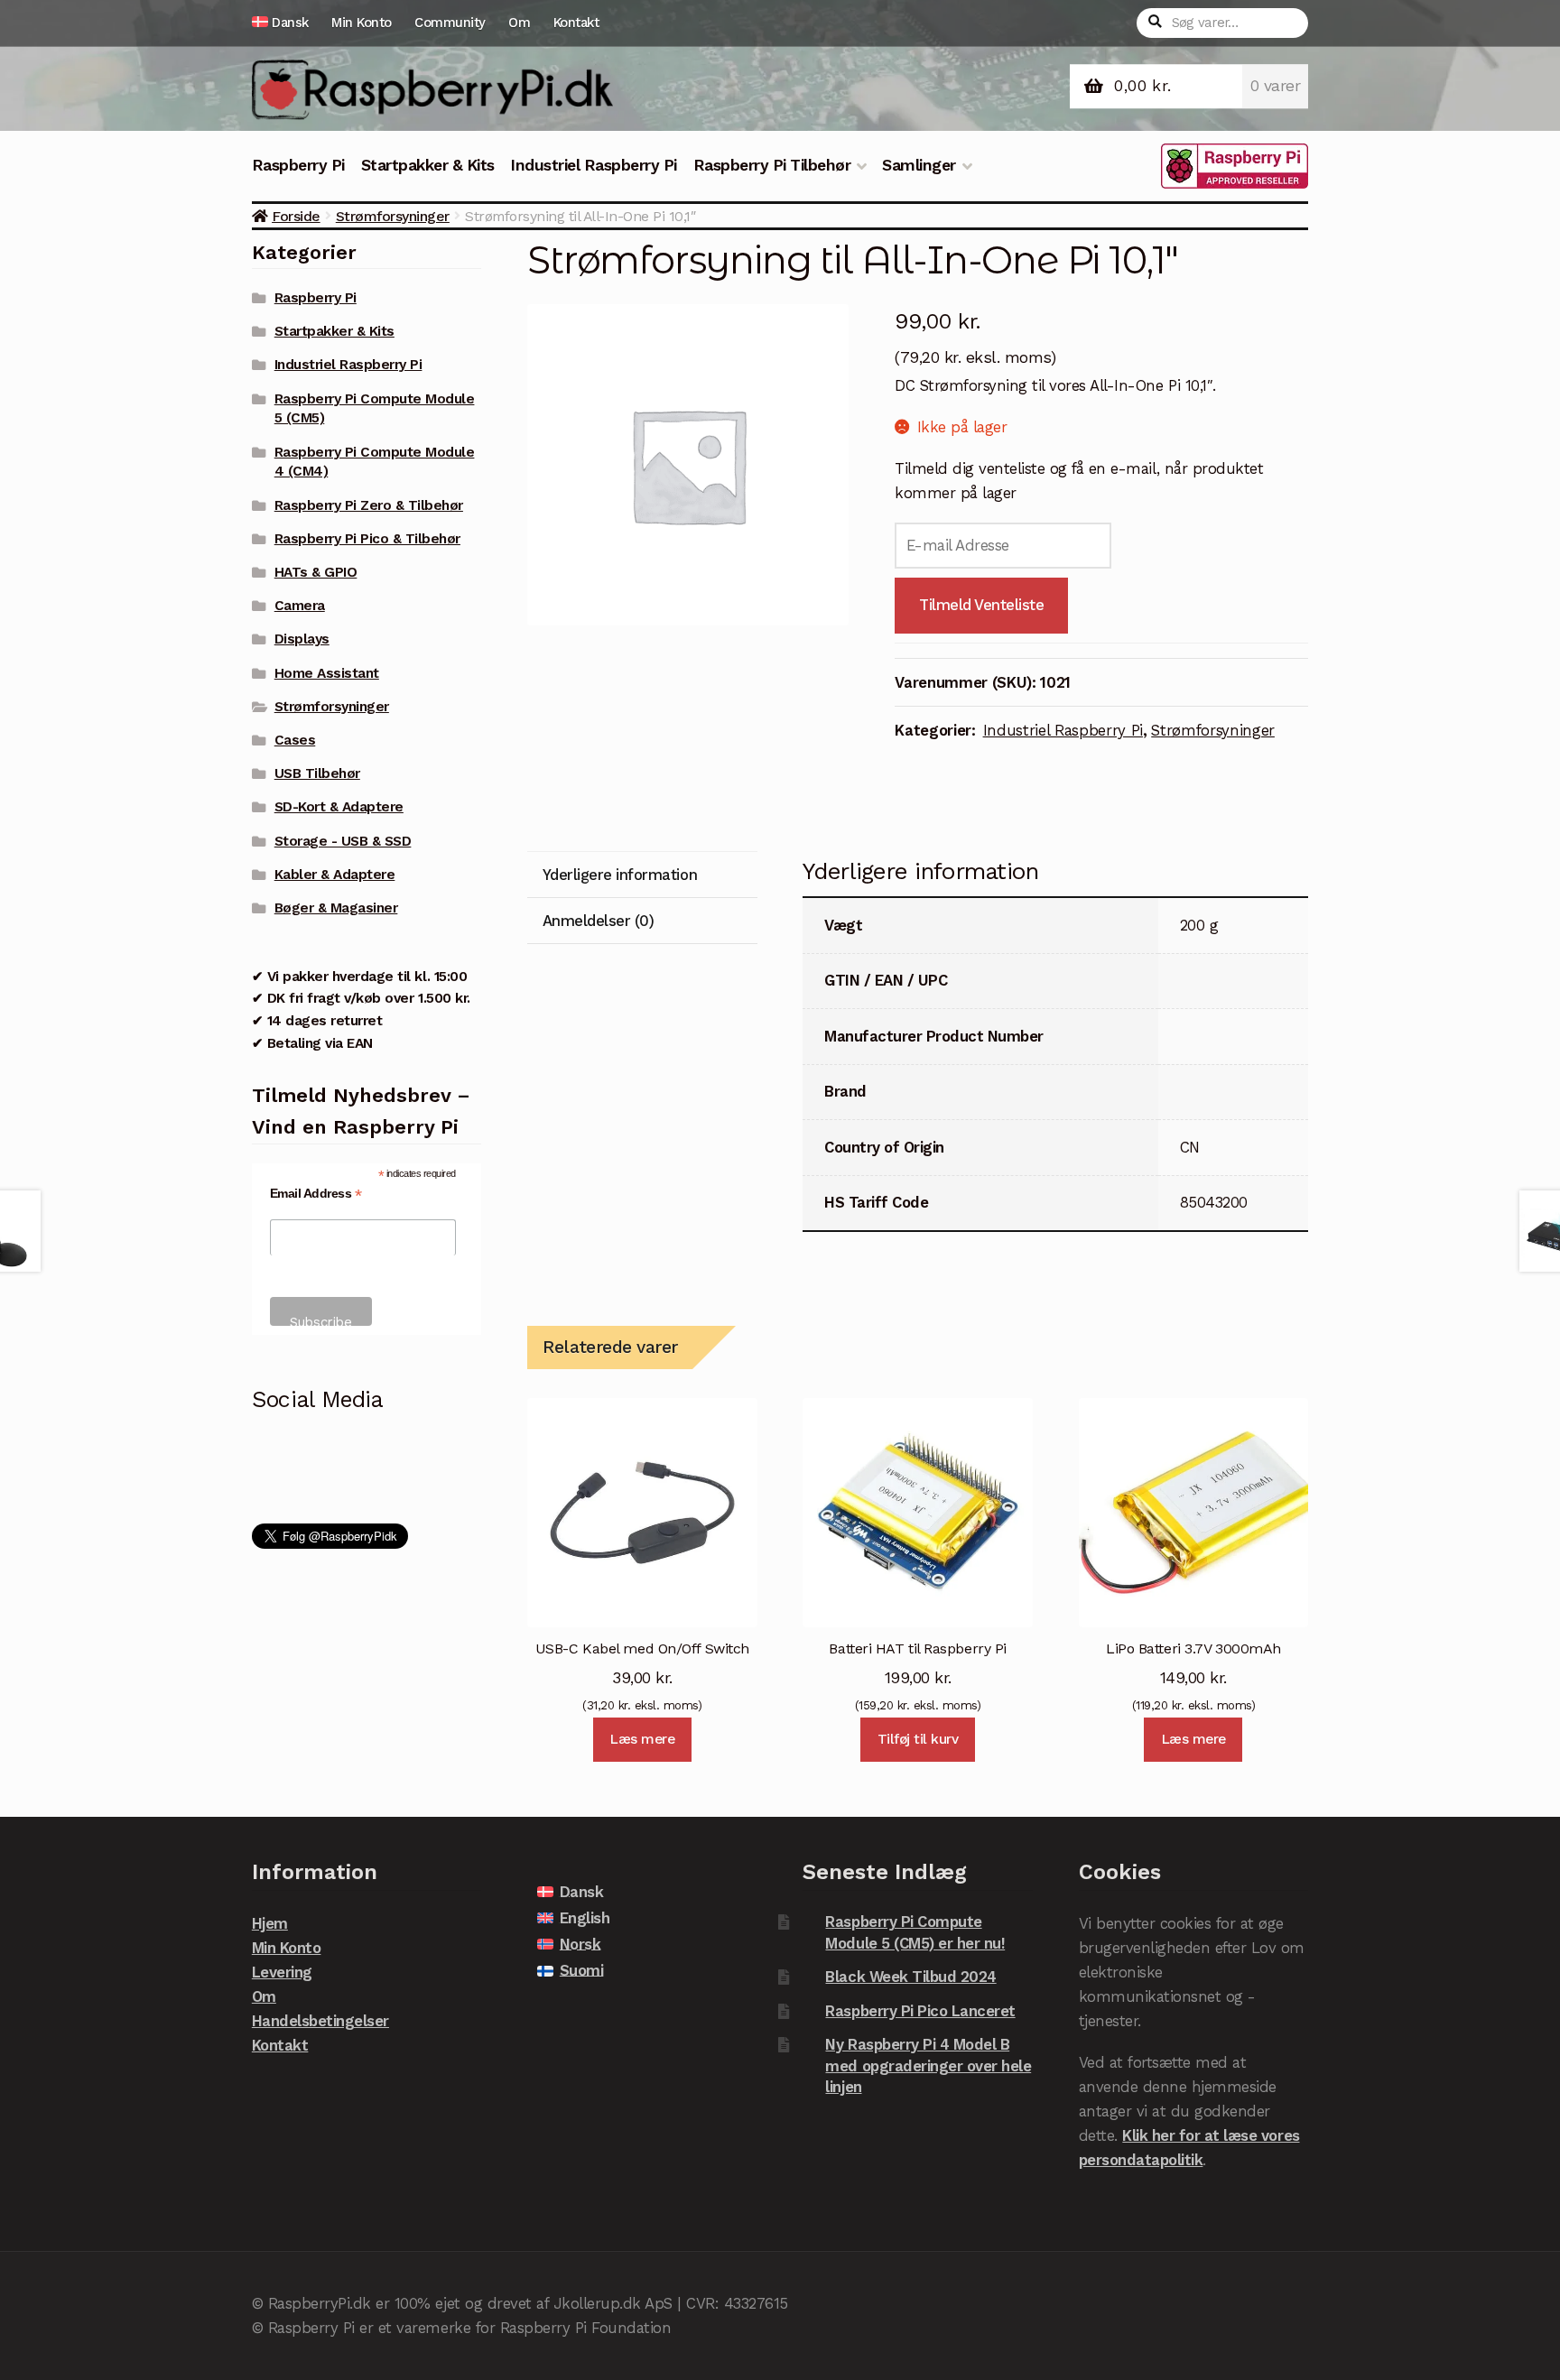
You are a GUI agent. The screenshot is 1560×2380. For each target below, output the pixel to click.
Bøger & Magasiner (336, 908)
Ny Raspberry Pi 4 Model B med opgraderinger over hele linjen (928, 2065)
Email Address (316, 1194)
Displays (302, 639)
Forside (296, 216)
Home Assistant (327, 673)
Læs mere (642, 1739)
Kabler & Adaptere (335, 875)
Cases (295, 740)
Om (519, 23)
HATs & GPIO (316, 572)
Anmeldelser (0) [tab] (599, 921)
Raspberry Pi (298, 165)
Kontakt (576, 23)
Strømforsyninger (393, 216)
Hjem (270, 1923)
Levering (282, 1972)
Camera (300, 606)
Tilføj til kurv (918, 1739)
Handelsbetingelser (320, 2021)
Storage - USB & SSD (343, 841)
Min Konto (362, 23)
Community (450, 23)
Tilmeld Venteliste (982, 605)
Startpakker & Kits (428, 165)
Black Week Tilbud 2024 (910, 1977)
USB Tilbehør (317, 773)
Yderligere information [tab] (620, 875)
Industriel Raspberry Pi (594, 165)
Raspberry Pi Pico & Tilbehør (367, 539)
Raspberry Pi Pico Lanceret (920, 2011)
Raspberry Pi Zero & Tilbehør (369, 505)
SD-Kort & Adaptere (339, 807)
